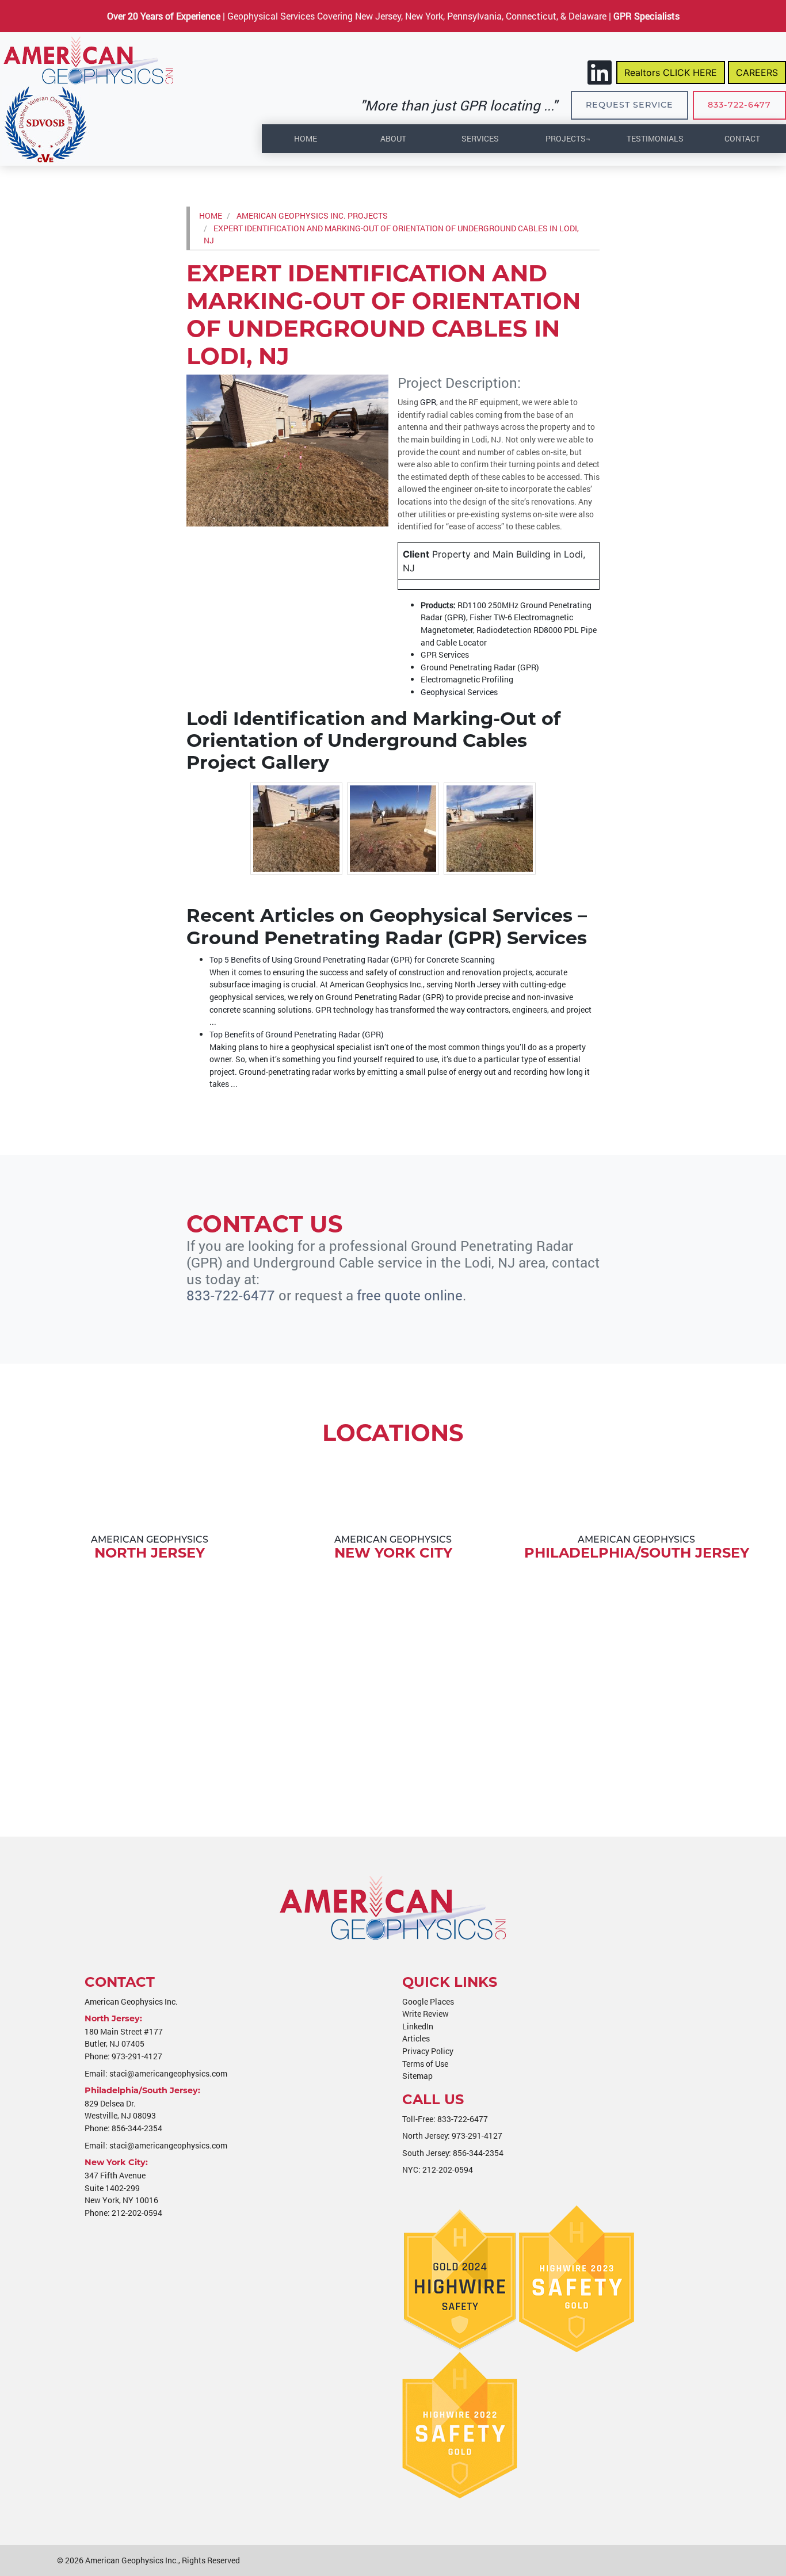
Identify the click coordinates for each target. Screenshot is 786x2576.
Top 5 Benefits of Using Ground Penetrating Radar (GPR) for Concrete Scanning (352, 959)
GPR (428, 402)
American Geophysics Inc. (132, 2560)
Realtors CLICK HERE (671, 72)
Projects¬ (568, 138)
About (393, 138)
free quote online (410, 1295)
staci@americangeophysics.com (168, 2073)
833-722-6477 (739, 105)
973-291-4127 (137, 2056)
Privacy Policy (428, 2051)
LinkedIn (418, 2026)
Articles (416, 2038)
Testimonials (655, 138)
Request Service (629, 105)
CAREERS (757, 72)
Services (480, 138)
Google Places (428, 2001)
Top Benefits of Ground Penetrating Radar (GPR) (297, 1034)
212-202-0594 (137, 2213)
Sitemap (417, 2076)
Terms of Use (425, 2064)
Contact (742, 138)
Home (306, 138)
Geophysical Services (459, 692)
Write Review (426, 2014)
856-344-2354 (137, 2128)
